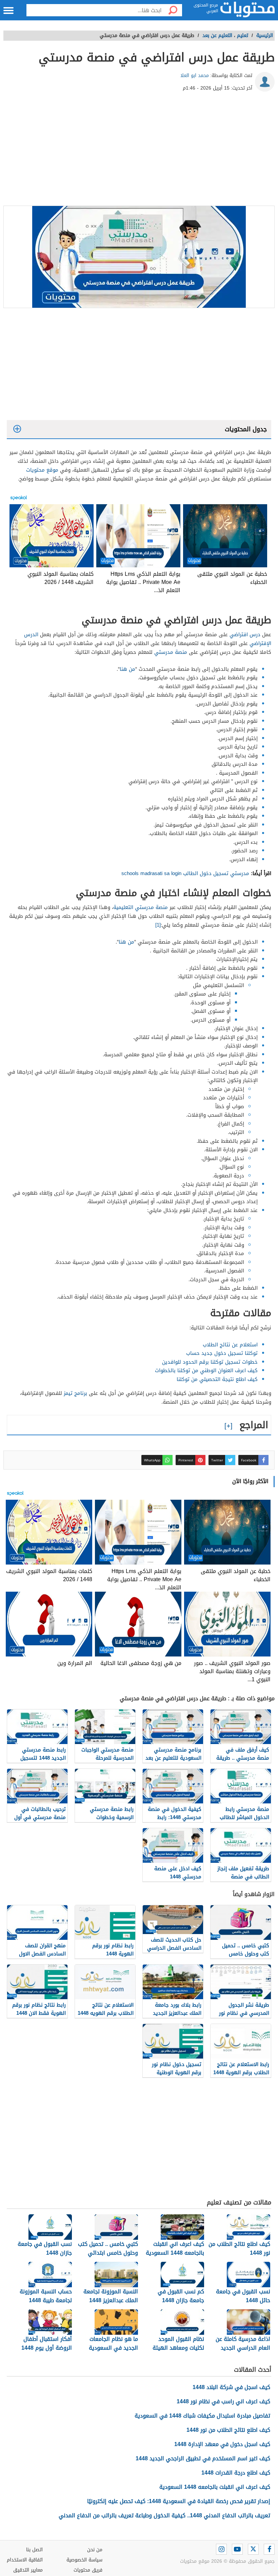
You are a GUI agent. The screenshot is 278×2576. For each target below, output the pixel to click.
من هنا (127, 669)
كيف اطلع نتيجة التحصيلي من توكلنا (217, 1379)
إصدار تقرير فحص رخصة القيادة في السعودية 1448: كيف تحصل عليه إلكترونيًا (179, 2501)
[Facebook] (269, 2549)
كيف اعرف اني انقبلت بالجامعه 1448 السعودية (215, 2487)
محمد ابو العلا (195, 75)
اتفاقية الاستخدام (25, 2560)
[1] (158, 925)
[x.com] (253, 2549)
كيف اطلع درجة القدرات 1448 (236, 2473)
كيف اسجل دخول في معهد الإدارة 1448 (222, 2444)
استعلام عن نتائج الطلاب (230, 1345)
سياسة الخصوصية (84, 2560)
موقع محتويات (42, 470)
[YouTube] (237, 2549)
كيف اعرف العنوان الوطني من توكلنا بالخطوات (206, 1370)
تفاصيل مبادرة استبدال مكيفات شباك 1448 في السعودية (202, 2416)
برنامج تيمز (75, 1393)
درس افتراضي (245, 634)
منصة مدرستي (171, 652)
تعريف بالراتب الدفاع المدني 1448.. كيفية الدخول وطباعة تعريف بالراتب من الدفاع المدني (164, 2515)
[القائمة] (8, 11)
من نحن (95, 2550)
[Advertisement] (139, 151)
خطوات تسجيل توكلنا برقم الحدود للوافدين (210, 1362)
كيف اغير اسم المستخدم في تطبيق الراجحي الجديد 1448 (203, 2458)
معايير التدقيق (28, 2570)
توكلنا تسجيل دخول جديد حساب (222, 1353)
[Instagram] (221, 2549)
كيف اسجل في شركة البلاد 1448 (231, 2387)
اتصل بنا (34, 2550)
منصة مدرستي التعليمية (141, 907)
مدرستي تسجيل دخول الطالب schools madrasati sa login (185, 873)
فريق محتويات (88, 2570)
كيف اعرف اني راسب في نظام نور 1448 (223, 2401)
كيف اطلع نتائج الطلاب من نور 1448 (228, 2430)
